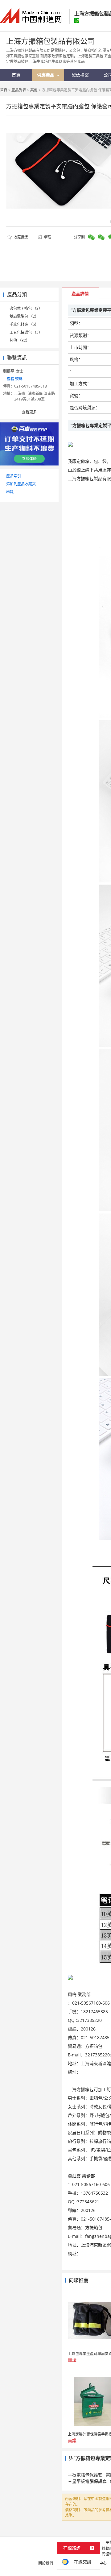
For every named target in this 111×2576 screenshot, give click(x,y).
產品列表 (19, 90)
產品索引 (14, 476)
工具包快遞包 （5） (26, 332)
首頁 (4, 90)
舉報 (47, 237)
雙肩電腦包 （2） (24, 316)
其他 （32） (20, 340)
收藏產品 (21, 237)
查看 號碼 (15, 379)
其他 (34, 90)
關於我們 (46, 2563)
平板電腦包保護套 (85, 2475)
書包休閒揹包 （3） (26, 308)
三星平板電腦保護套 (87, 2481)
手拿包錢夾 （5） (24, 324)
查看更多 (29, 412)
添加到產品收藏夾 (21, 484)
